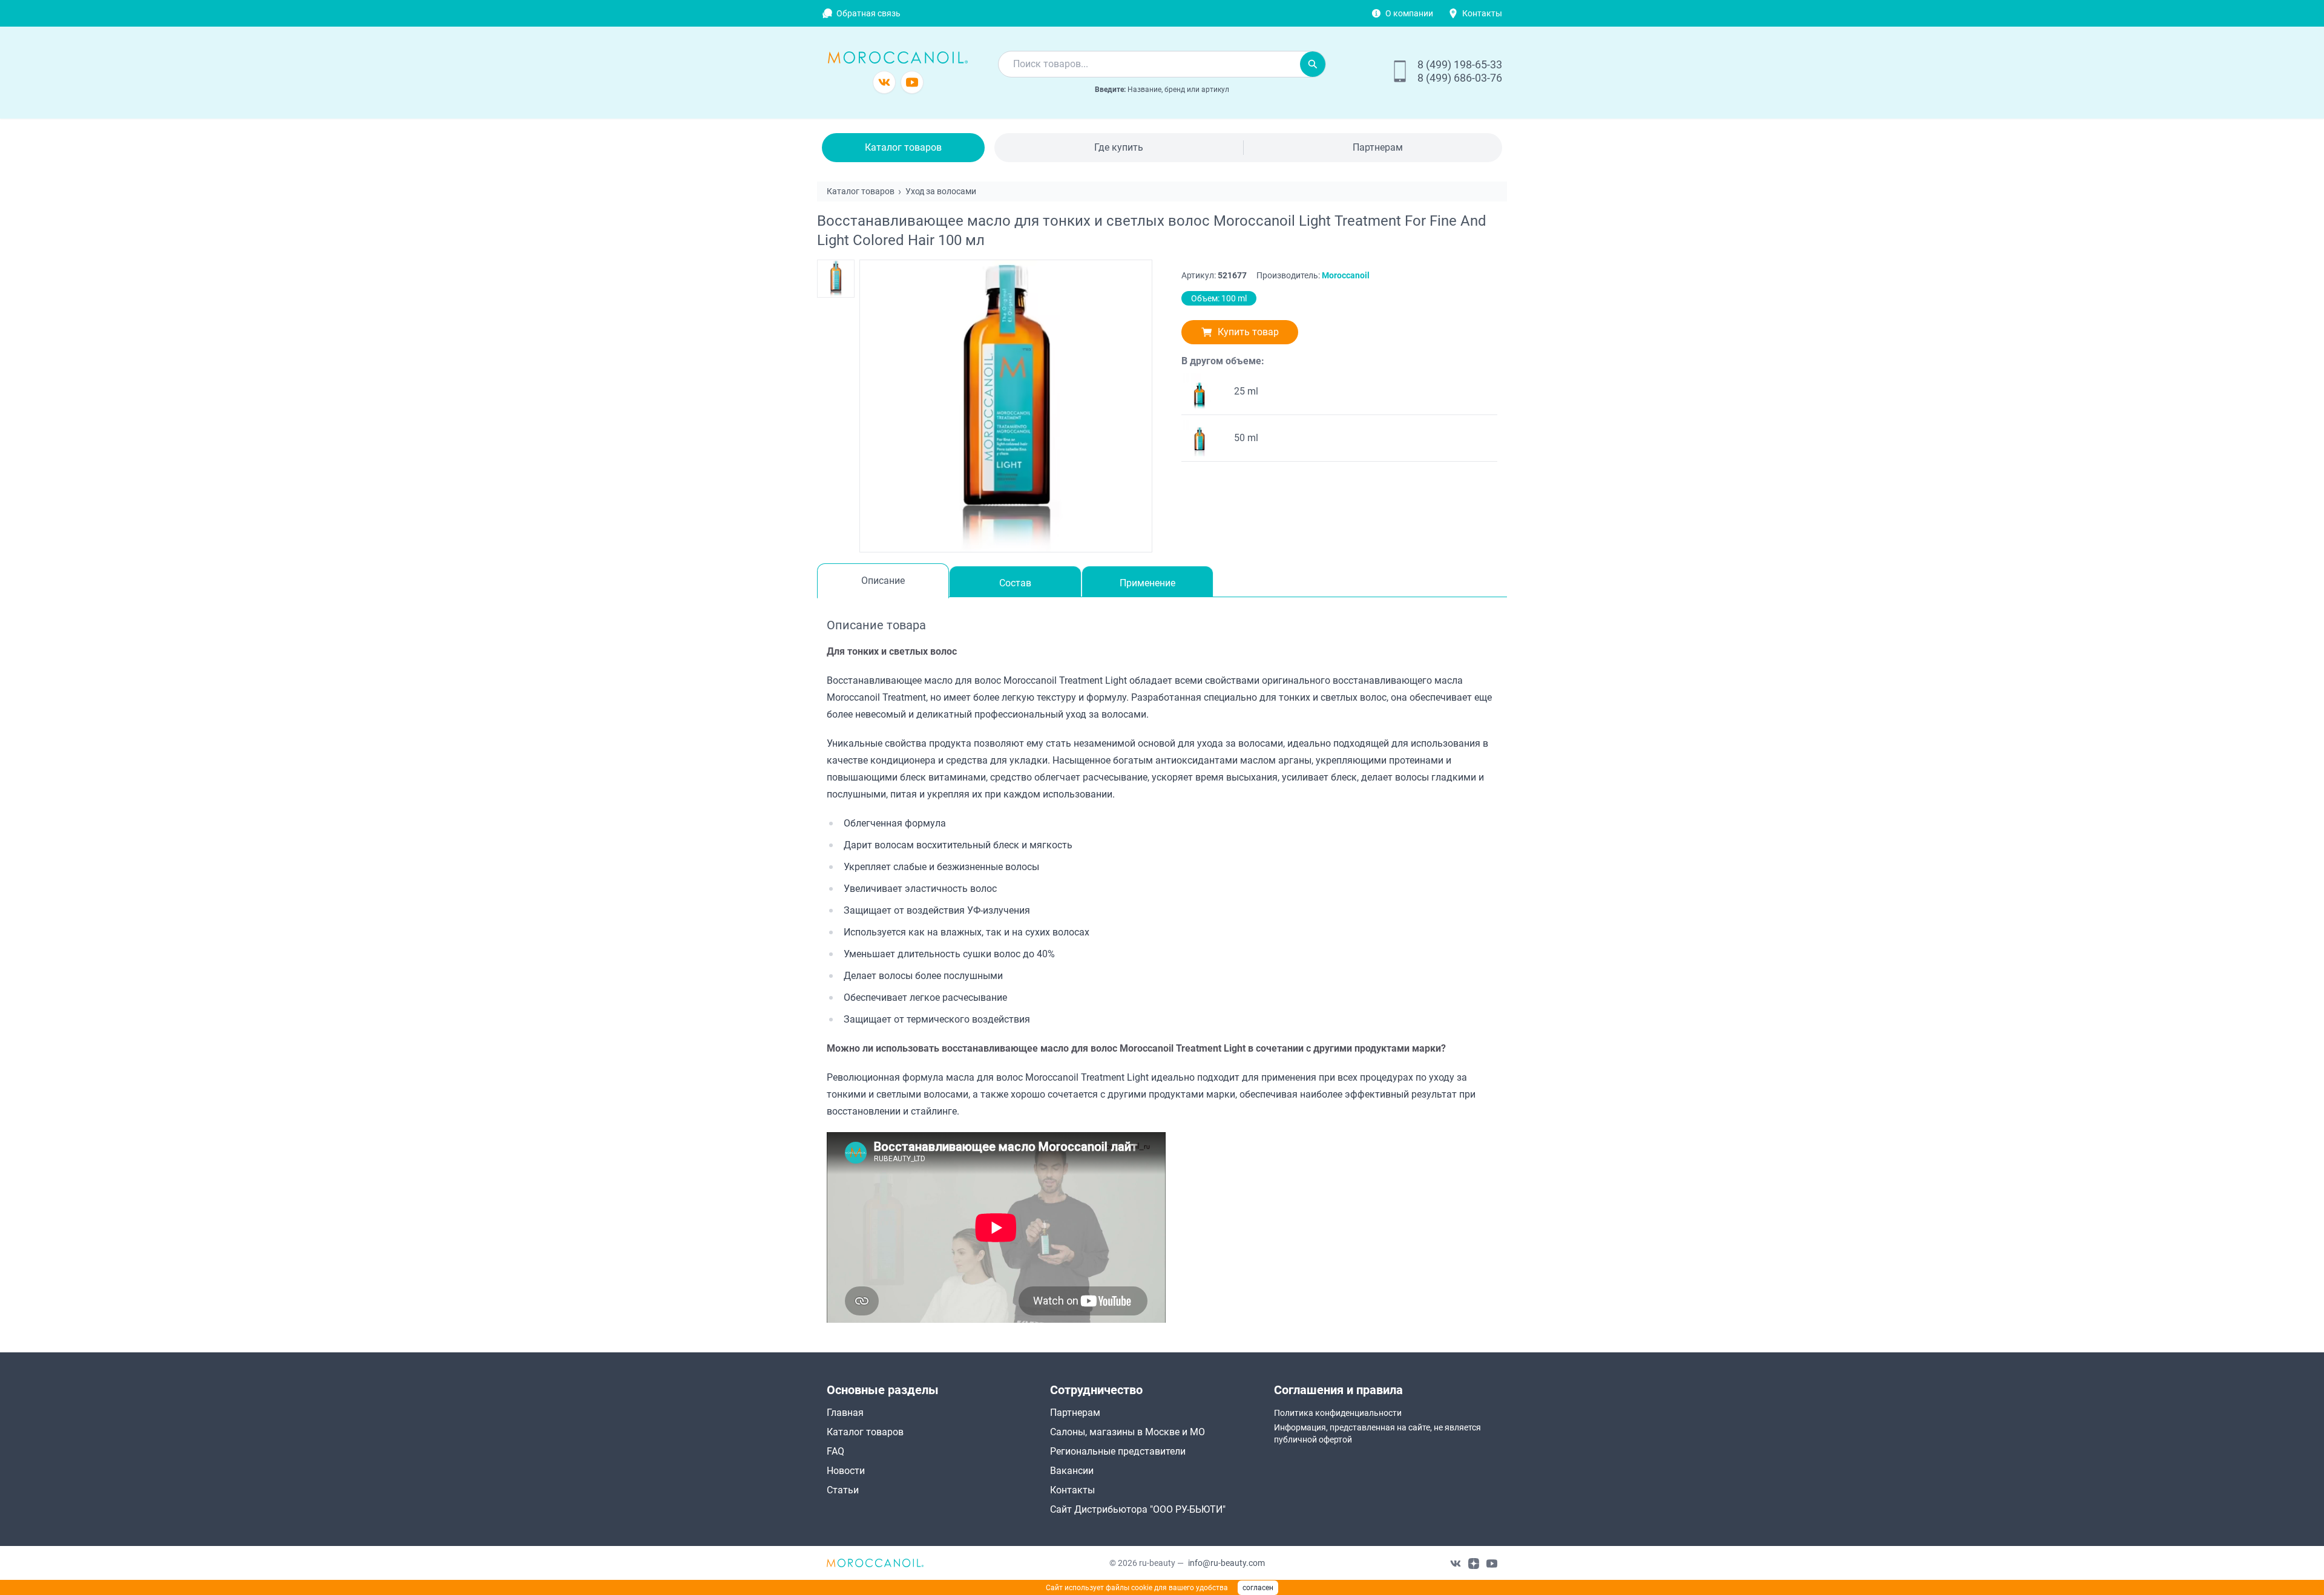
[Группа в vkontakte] (884, 82)
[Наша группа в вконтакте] (1456, 1563)
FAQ (835, 1451)
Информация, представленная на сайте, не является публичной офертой (1377, 1433)
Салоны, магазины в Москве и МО (1128, 1432)
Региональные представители (1118, 1451)
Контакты (1482, 13)
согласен (1258, 1588)
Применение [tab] (1147, 583)
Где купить (1119, 147)
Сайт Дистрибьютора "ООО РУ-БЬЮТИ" (1138, 1509)
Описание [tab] (883, 581)
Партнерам (1378, 147)
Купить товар (1248, 332)
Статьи (843, 1490)
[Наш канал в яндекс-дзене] (1474, 1563)
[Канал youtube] (912, 82)
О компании (1409, 13)
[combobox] (1149, 64)
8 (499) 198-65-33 (1460, 64)
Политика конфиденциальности (1338, 1413)
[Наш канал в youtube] (1492, 1563)
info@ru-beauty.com (1226, 1563)
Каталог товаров (903, 147)
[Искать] (1313, 64)
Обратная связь (868, 13)
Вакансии (1072, 1471)
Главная (845, 1413)
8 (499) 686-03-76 (1460, 78)
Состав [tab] (1015, 583)
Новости (846, 1471)
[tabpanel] (1162, 969)
